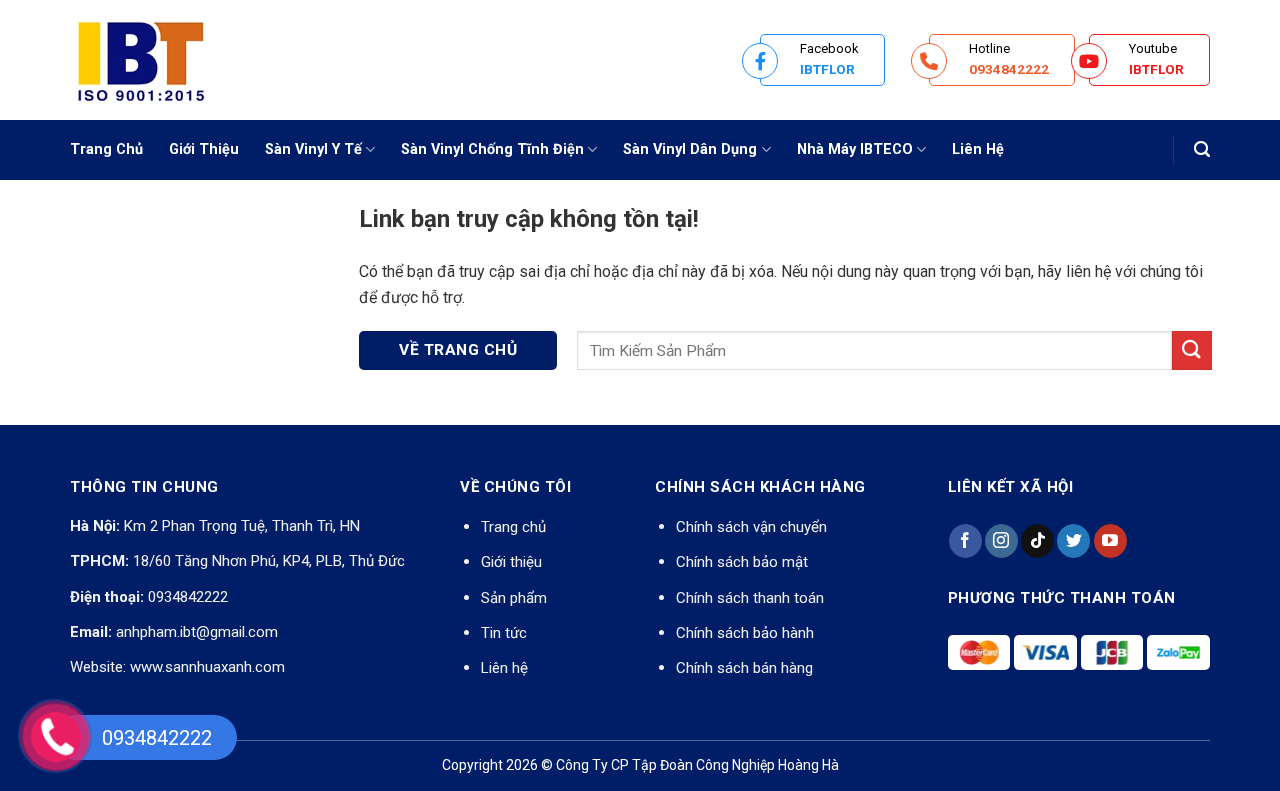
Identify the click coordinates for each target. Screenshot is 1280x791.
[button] (1202, 149)
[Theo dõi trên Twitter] (1073, 541)
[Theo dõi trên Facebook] (965, 541)
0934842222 (188, 597)
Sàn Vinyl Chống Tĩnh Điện (492, 149)
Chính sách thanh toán (750, 598)
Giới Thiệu (204, 149)
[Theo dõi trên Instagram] (1001, 541)
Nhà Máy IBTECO (855, 149)
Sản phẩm (514, 598)
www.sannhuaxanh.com (207, 667)
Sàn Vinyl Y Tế (313, 149)
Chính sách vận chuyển (751, 527)
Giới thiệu (511, 562)
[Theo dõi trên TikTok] (1037, 541)
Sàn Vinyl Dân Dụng (690, 149)
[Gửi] (1192, 350)
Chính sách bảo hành (745, 633)
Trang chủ (513, 527)
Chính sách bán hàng (744, 668)
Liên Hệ (978, 149)
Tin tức (504, 633)
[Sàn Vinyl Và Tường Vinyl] (170, 60)
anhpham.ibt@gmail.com (197, 632)
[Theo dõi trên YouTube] (1110, 541)
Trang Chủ (106, 149)
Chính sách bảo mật (742, 562)
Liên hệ (504, 668)
